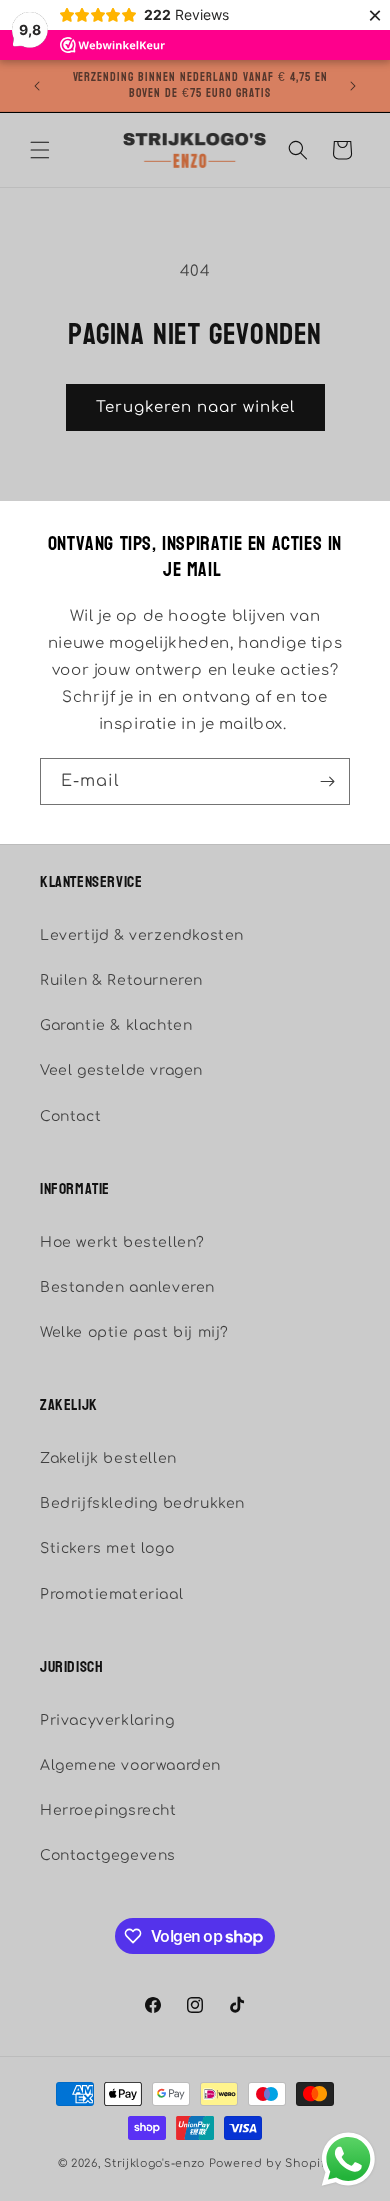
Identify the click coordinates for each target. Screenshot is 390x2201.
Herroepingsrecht (108, 1810)
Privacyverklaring (107, 1720)
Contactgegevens (108, 1855)
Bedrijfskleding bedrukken (142, 1503)
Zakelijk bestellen (108, 1458)
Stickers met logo (107, 1548)
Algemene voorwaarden (130, 1765)
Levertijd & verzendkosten (142, 935)
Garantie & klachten (116, 1025)
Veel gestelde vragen (121, 1070)
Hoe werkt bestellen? (122, 1242)
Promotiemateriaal (111, 1594)
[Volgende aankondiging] (353, 86)
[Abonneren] (327, 781)
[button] (40, 150)
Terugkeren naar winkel (195, 407)
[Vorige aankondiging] (37, 86)
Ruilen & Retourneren (121, 980)
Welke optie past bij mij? (134, 1332)
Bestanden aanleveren (127, 1287)
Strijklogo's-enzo (154, 2163)
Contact (70, 1116)
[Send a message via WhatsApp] (348, 2159)
